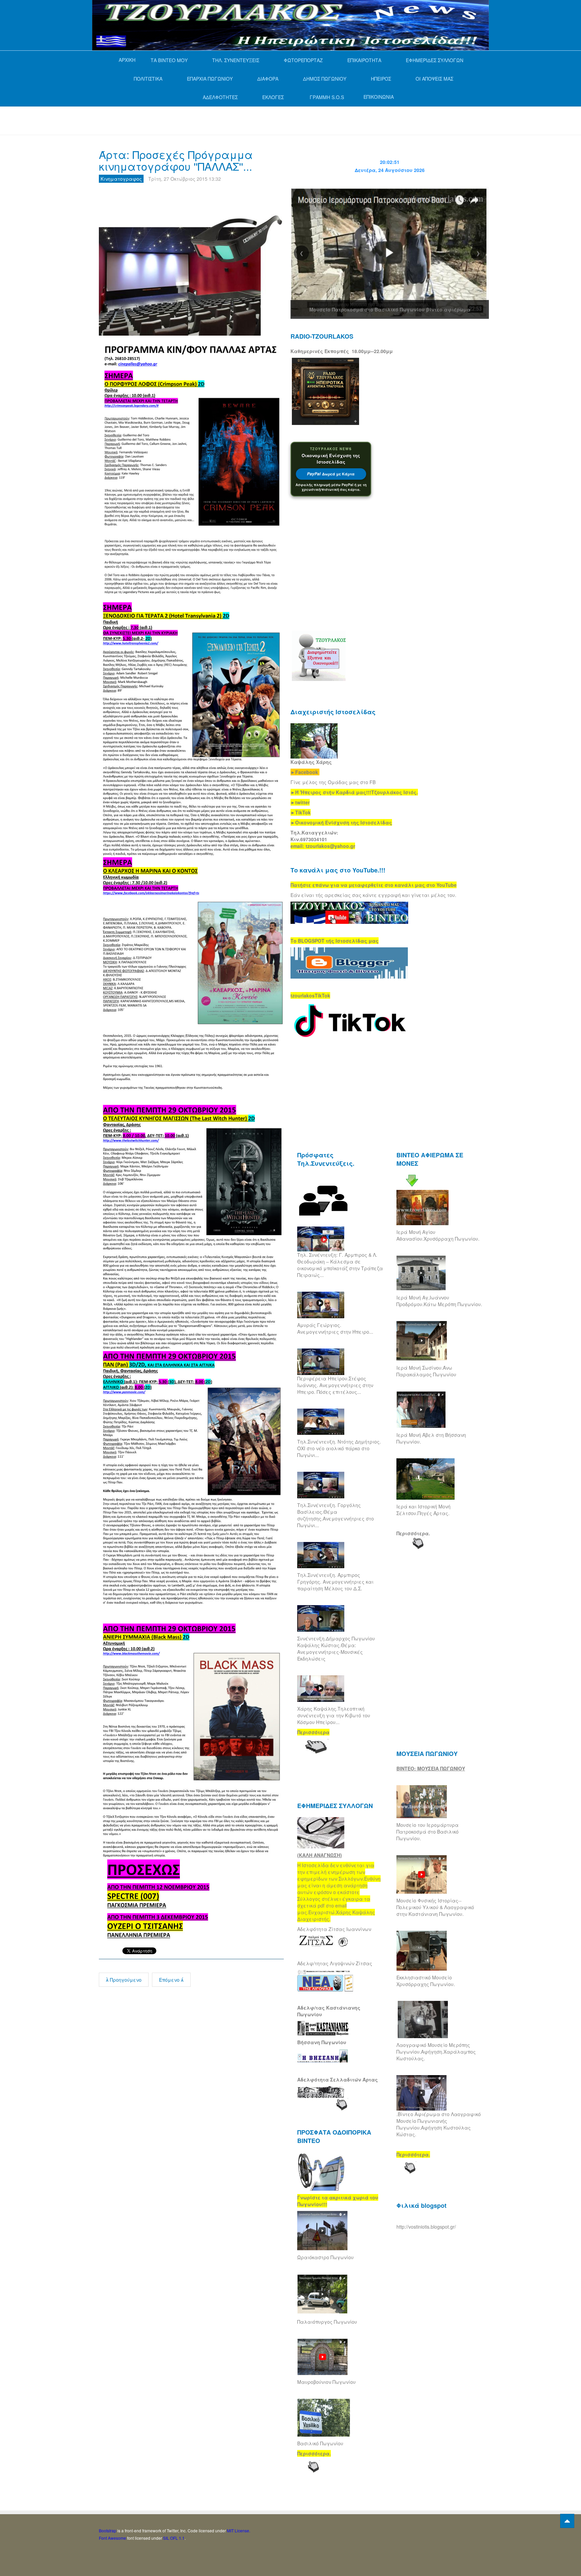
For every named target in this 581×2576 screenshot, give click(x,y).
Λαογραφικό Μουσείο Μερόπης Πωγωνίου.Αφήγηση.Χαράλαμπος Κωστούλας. (436, 2052)
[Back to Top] (567, 2521)
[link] (354, 792)
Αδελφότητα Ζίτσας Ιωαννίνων (334, 1929)
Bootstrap (108, 2530)
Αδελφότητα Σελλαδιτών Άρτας (338, 2079)
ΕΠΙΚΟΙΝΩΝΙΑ (379, 97)
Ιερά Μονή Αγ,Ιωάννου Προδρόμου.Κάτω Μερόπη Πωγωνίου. (439, 1301)
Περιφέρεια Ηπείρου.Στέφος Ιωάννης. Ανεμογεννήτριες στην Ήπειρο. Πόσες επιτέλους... (335, 1385)
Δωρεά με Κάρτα (331, 474)
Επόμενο (170, 1980)
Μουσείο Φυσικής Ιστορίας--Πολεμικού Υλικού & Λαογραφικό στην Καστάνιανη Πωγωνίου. (435, 1907)
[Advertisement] (221, 120)
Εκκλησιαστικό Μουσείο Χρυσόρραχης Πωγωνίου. (426, 1981)
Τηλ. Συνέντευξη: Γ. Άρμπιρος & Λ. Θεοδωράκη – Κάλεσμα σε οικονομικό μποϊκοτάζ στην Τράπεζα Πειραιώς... (340, 1265)
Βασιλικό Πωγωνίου (320, 2443)
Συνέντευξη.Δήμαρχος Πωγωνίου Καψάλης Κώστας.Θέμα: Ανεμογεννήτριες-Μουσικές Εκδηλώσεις (336, 1648)
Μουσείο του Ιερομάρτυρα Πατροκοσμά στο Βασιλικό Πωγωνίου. (428, 1832)
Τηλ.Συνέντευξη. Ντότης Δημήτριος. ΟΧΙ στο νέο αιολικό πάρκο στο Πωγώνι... (339, 1448)
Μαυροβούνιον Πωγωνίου (326, 2382)
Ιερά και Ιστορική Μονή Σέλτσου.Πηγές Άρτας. (423, 1510)
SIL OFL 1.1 (174, 2538)
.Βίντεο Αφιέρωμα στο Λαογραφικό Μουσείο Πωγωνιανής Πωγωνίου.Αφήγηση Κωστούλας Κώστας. (439, 2124)
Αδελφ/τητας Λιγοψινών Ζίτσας (335, 1963)
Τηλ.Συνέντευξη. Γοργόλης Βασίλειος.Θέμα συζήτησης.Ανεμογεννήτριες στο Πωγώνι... (336, 1515)
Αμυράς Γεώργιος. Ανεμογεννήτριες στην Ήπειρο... (335, 1328)
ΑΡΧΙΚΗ (127, 60)
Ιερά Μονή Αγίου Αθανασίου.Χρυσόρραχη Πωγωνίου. (438, 1235)
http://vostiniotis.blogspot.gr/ (426, 2227)
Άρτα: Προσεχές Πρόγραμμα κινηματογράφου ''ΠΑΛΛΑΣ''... (176, 160)
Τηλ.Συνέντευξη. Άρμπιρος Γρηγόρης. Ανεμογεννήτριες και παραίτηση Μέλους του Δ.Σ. (335, 1582)
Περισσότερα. (413, 1533)
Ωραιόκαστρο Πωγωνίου (325, 2257)
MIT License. (239, 2530)
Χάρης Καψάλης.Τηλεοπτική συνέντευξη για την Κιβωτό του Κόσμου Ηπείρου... (334, 1715)
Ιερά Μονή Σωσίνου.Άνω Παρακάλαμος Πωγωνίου (426, 1371)
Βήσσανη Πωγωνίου (322, 2042)
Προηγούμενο (125, 1980)
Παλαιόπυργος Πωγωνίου (327, 2322)
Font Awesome (112, 2538)
